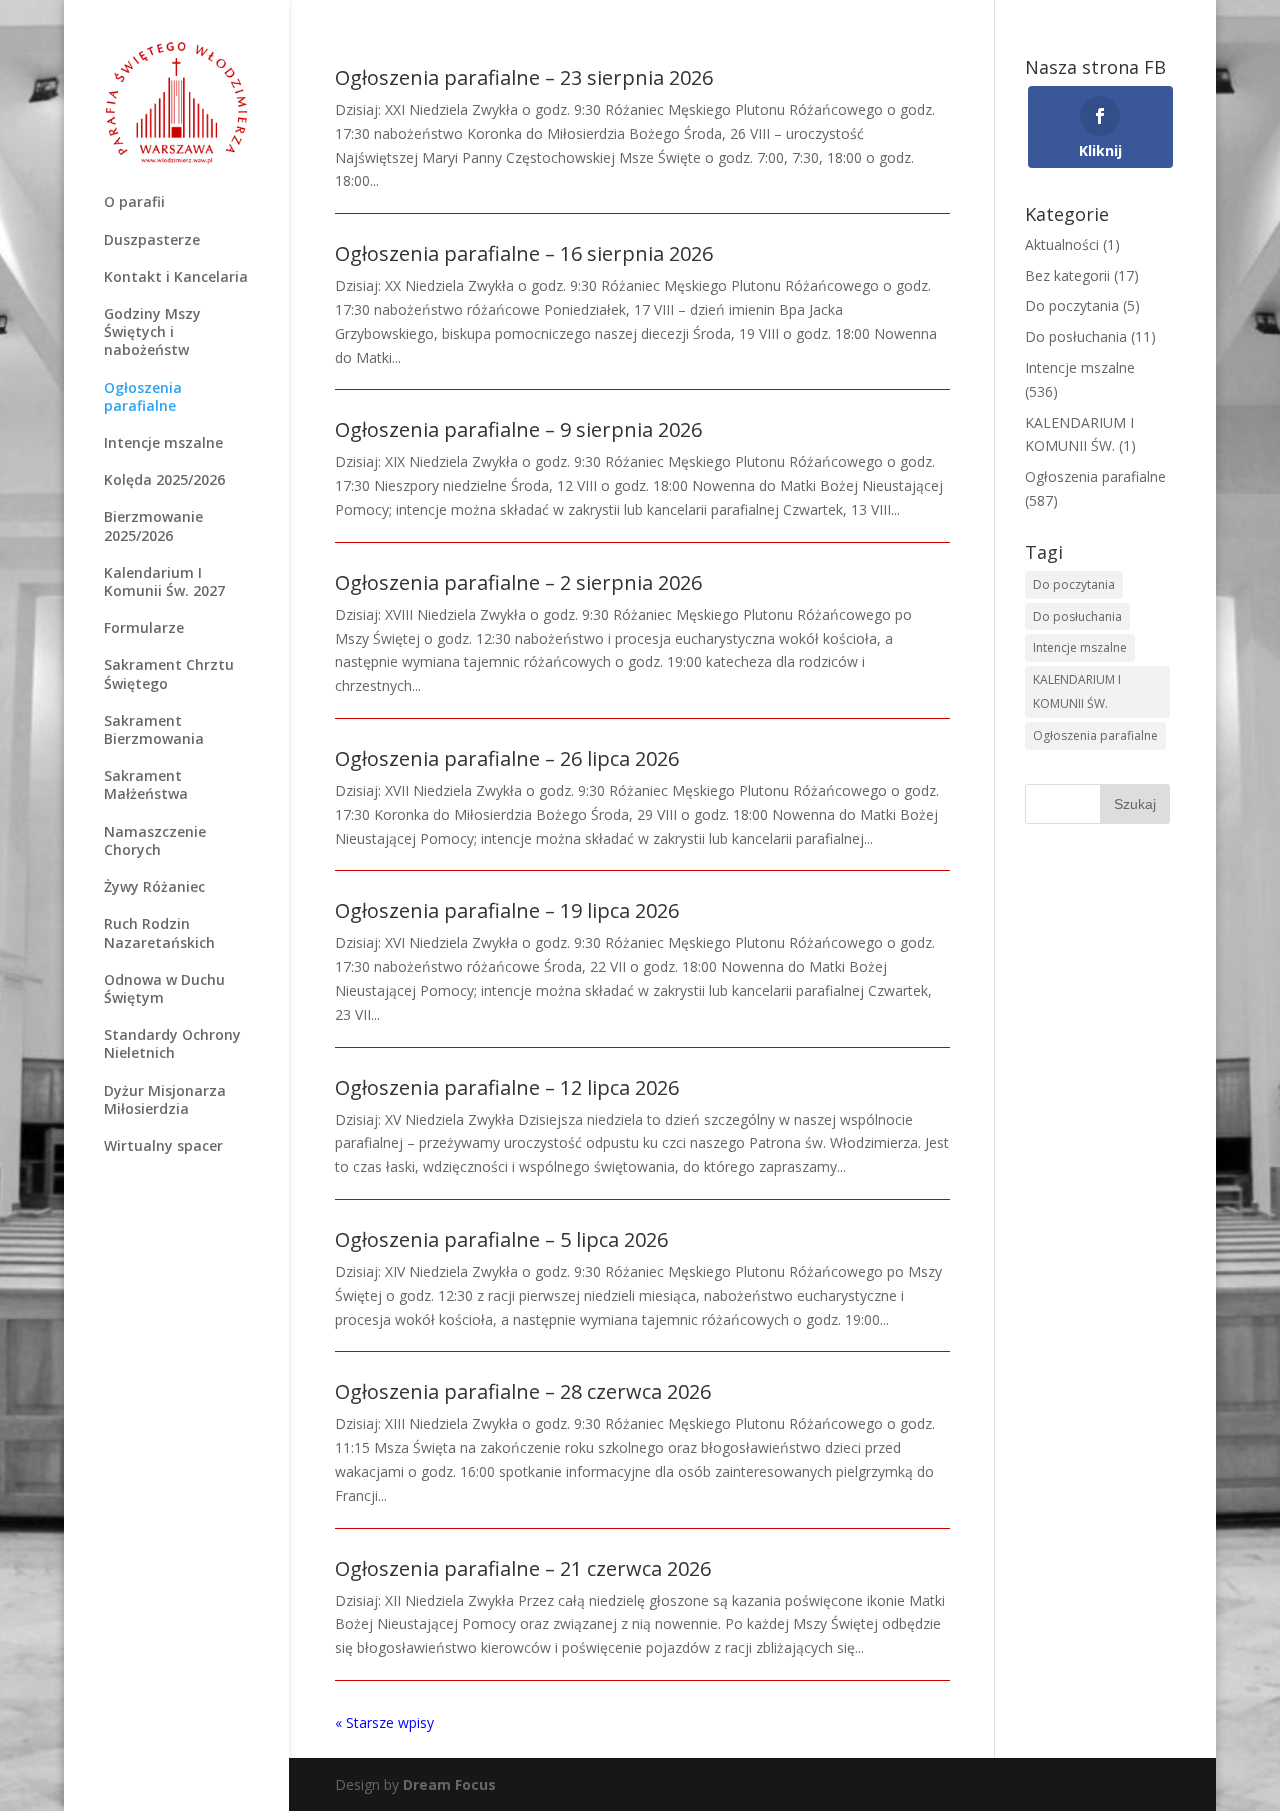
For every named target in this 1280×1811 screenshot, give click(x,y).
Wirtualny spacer (163, 1146)
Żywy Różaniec (154, 887)
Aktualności (1062, 244)
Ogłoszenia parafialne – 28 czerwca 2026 (523, 1391)
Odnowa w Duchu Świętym (164, 989)
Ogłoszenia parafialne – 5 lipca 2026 (501, 1239)
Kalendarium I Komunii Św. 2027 (164, 582)
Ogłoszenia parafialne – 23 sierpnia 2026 (524, 77)
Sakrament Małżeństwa (146, 785)
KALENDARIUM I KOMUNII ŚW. (1077, 691)
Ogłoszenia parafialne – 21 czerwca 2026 (523, 1568)
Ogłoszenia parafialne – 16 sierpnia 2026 (524, 253)
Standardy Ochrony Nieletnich (172, 1044)
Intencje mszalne (163, 443)
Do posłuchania (1076, 336)
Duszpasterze (152, 240)
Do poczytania (1072, 305)
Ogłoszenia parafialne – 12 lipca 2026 (507, 1087)
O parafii (134, 202)
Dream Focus (449, 1784)
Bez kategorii (1067, 275)
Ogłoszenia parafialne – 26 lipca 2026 (507, 758)
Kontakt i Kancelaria (176, 277)
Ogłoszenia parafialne (143, 397)
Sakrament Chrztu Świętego (169, 674)
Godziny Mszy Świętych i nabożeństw (152, 332)
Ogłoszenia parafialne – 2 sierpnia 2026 (518, 582)
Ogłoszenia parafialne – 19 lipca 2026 (507, 910)
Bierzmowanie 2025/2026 (153, 526)
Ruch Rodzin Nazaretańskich (159, 933)
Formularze (144, 628)
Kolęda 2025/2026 (164, 480)
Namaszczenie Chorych (155, 841)
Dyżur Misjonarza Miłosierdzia (165, 1100)
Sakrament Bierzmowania (154, 730)
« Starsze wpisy (384, 1722)
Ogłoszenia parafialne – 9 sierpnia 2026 (518, 429)
